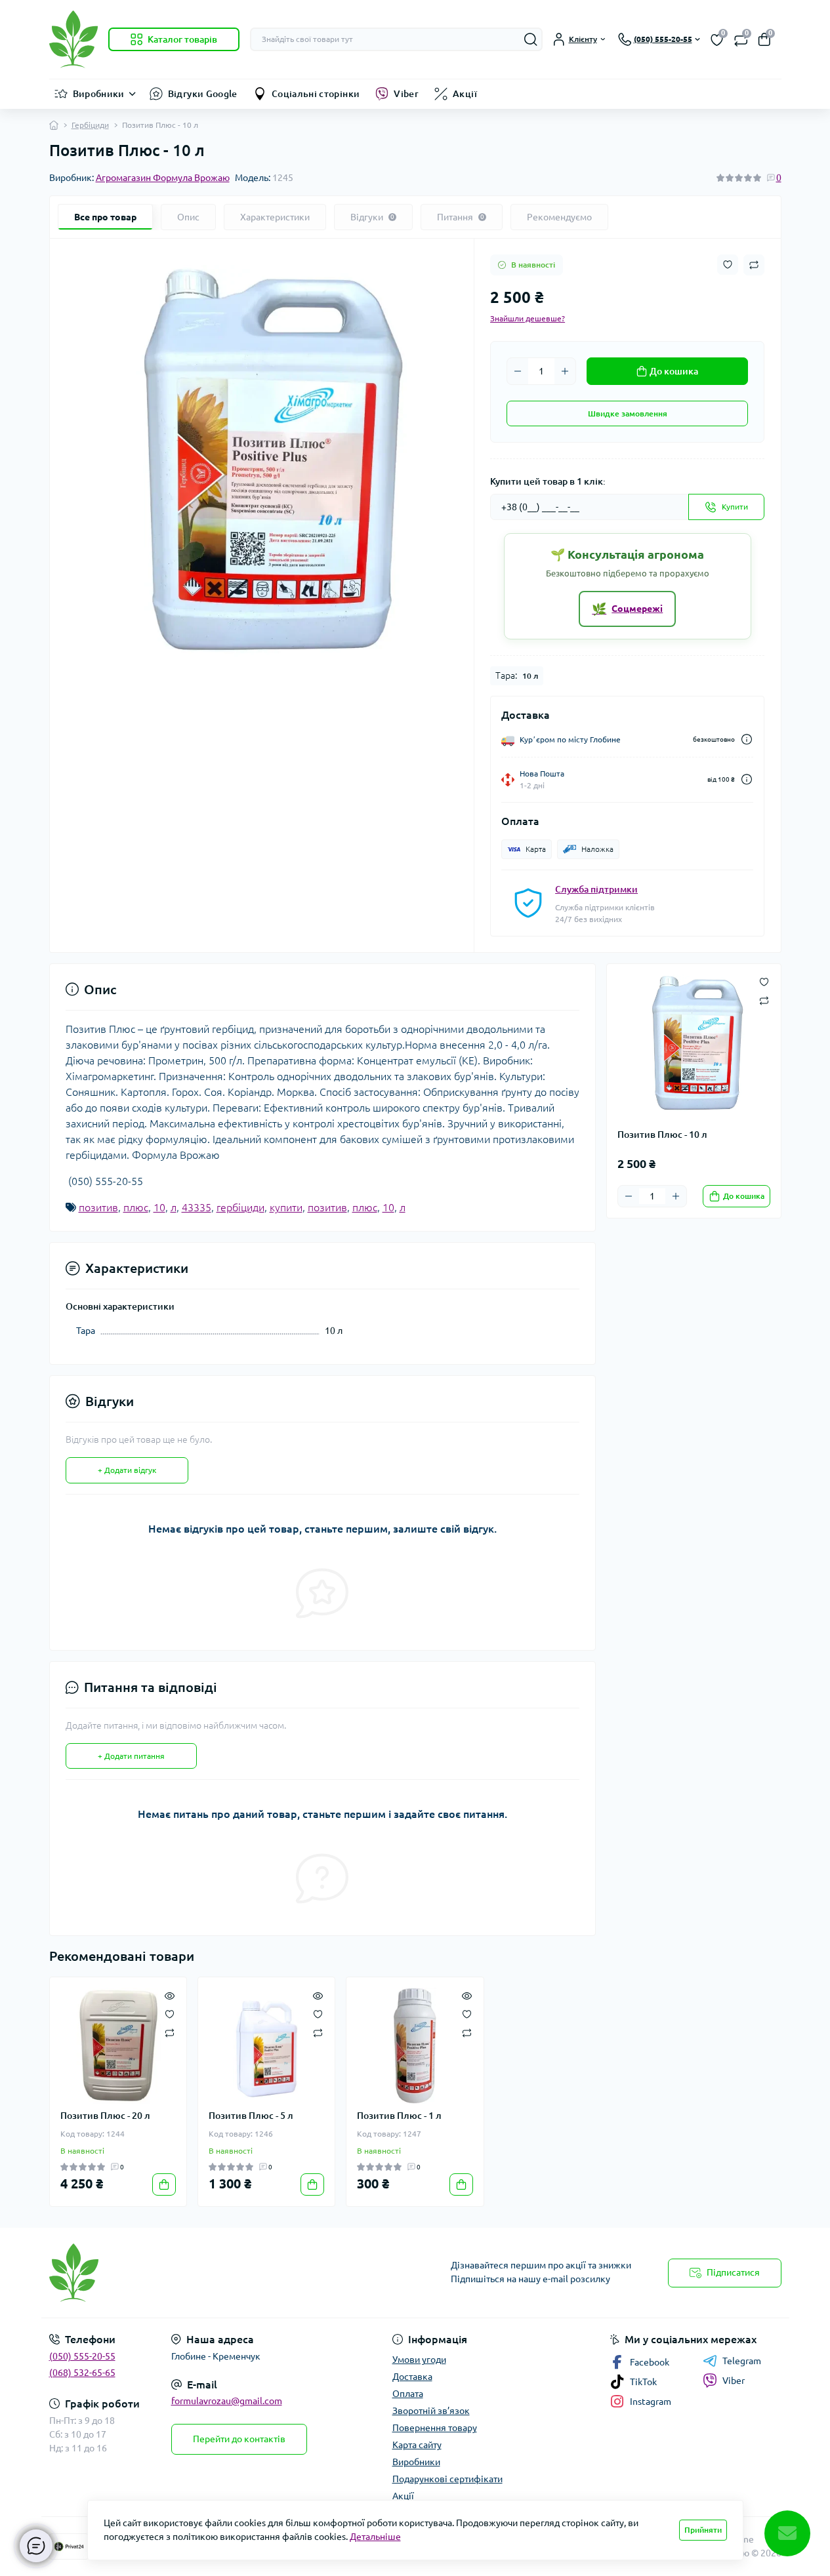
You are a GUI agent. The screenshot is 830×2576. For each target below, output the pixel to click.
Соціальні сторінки (316, 94)
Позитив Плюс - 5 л (251, 2116)
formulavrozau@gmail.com (227, 2401)
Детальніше (375, 2537)
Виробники (99, 94)
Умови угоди (419, 2360)
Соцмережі (627, 609)
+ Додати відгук (127, 1470)
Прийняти (703, 2530)
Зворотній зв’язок (431, 2411)
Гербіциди (90, 125)
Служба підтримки (596, 889)
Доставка (412, 2377)
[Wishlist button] (728, 265)
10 (159, 1207)
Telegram (742, 2361)
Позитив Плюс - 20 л (105, 2116)
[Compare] (170, 2032)
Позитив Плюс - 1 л (399, 2116)
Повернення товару (435, 2428)
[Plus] (565, 371)
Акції (465, 94)
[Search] (531, 39)
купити (286, 1207)
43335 (197, 1207)
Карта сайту (417, 2445)
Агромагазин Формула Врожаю (163, 178)
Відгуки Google (203, 94)
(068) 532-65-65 (82, 2373)
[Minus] (518, 371)
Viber (406, 94)
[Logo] (73, 39)
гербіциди (240, 1207)
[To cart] (164, 2184)
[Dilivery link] (747, 739)
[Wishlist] (170, 2013)
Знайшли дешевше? (528, 318)
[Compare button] (754, 265)
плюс (136, 1207)
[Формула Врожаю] (228, 2273)
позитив (98, 1207)
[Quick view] (170, 1994)
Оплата (408, 2394)
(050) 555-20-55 (82, 2356)
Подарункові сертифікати (447, 2479)
